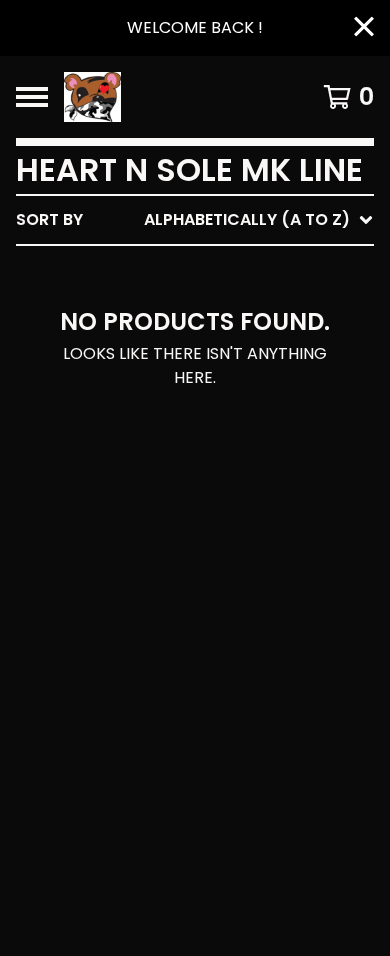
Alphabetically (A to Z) (251, 367)
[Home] (172, 97)
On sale (180, 303)
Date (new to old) (228, 431)
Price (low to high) (234, 495)
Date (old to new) (228, 463)
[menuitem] (195, 220)
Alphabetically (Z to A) (251, 399)
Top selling (197, 335)
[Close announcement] (364, 28)
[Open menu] (32, 97)
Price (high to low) (234, 527)
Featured (187, 271)
